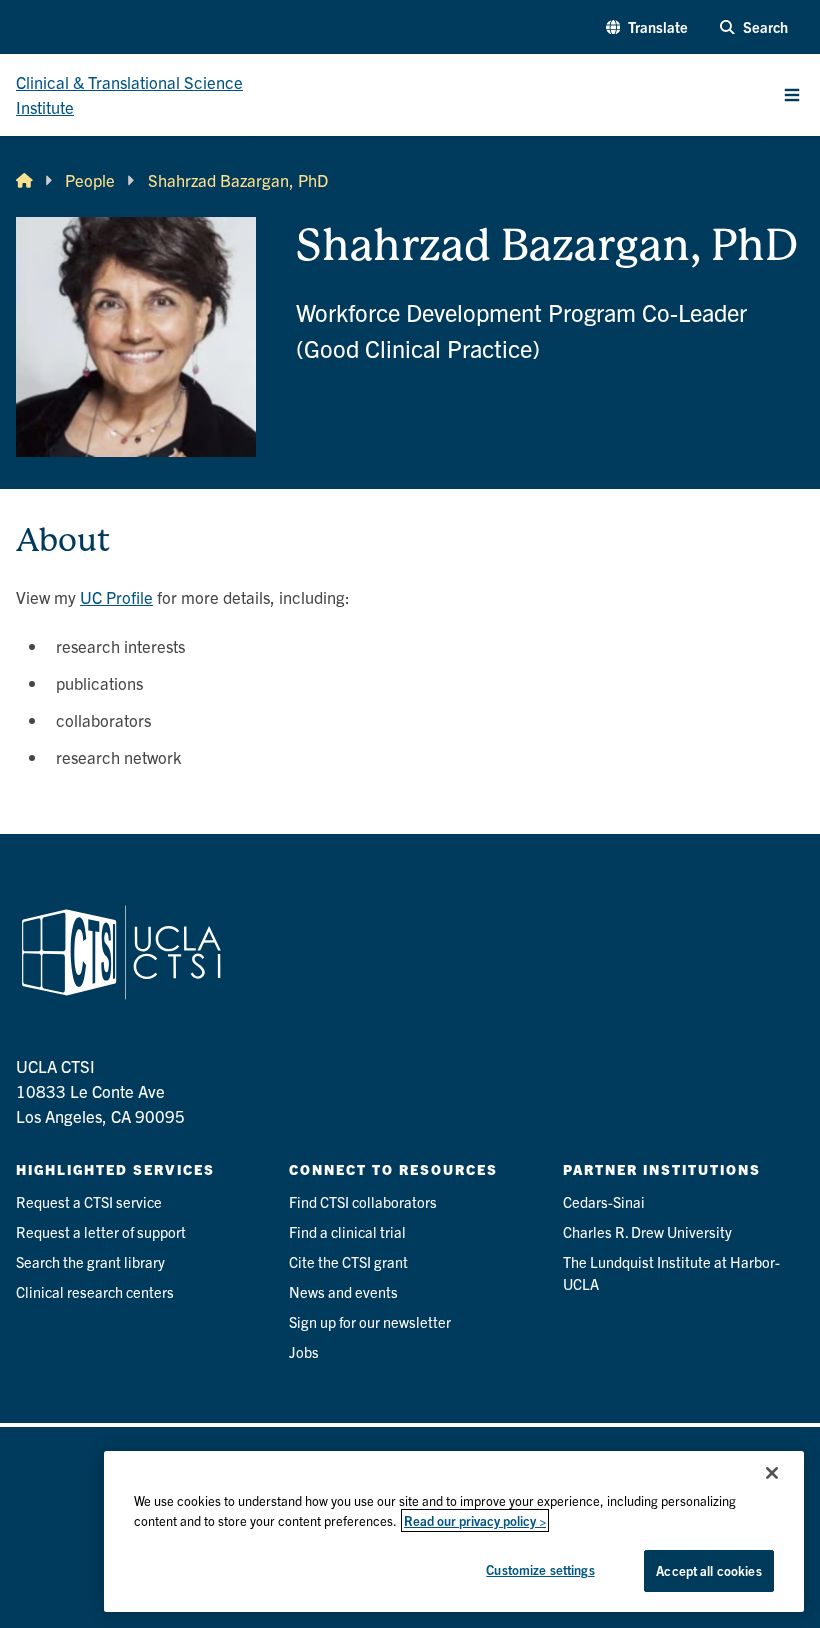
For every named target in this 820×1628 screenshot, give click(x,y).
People (90, 179)
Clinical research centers (95, 1291)
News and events (343, 1291)
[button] (647, 27)
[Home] (24, 180)
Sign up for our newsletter (370, 1321)
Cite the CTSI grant (348, 1261)
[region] (454, 1531)
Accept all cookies (708, 1570)
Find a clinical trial (347, 1231)
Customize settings (540, 1569)
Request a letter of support (101, 1231)
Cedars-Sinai (604, 1201)
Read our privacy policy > (475, 1520)
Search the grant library (90, 1261)
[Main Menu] (792, 95)
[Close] (772, 1473)
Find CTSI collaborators (363, 1201)
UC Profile (116, 596)
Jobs (304, 1351)
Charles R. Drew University (647, 1231)
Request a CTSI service (89, 1201)
